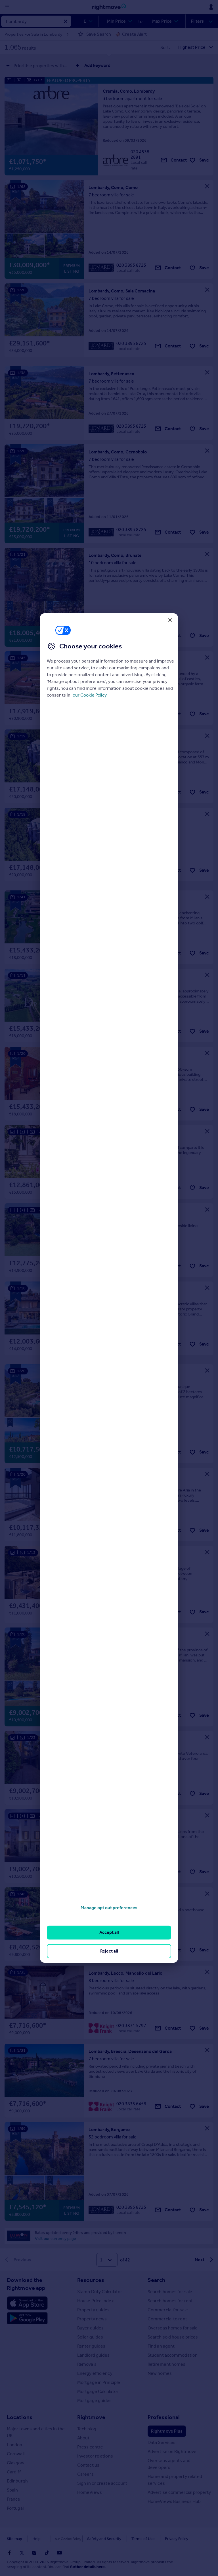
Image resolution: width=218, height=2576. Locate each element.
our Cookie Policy (90, 695)
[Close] (170, 620)
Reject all (109, 1951)
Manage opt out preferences (109, 1908)
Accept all (109, 1932)
